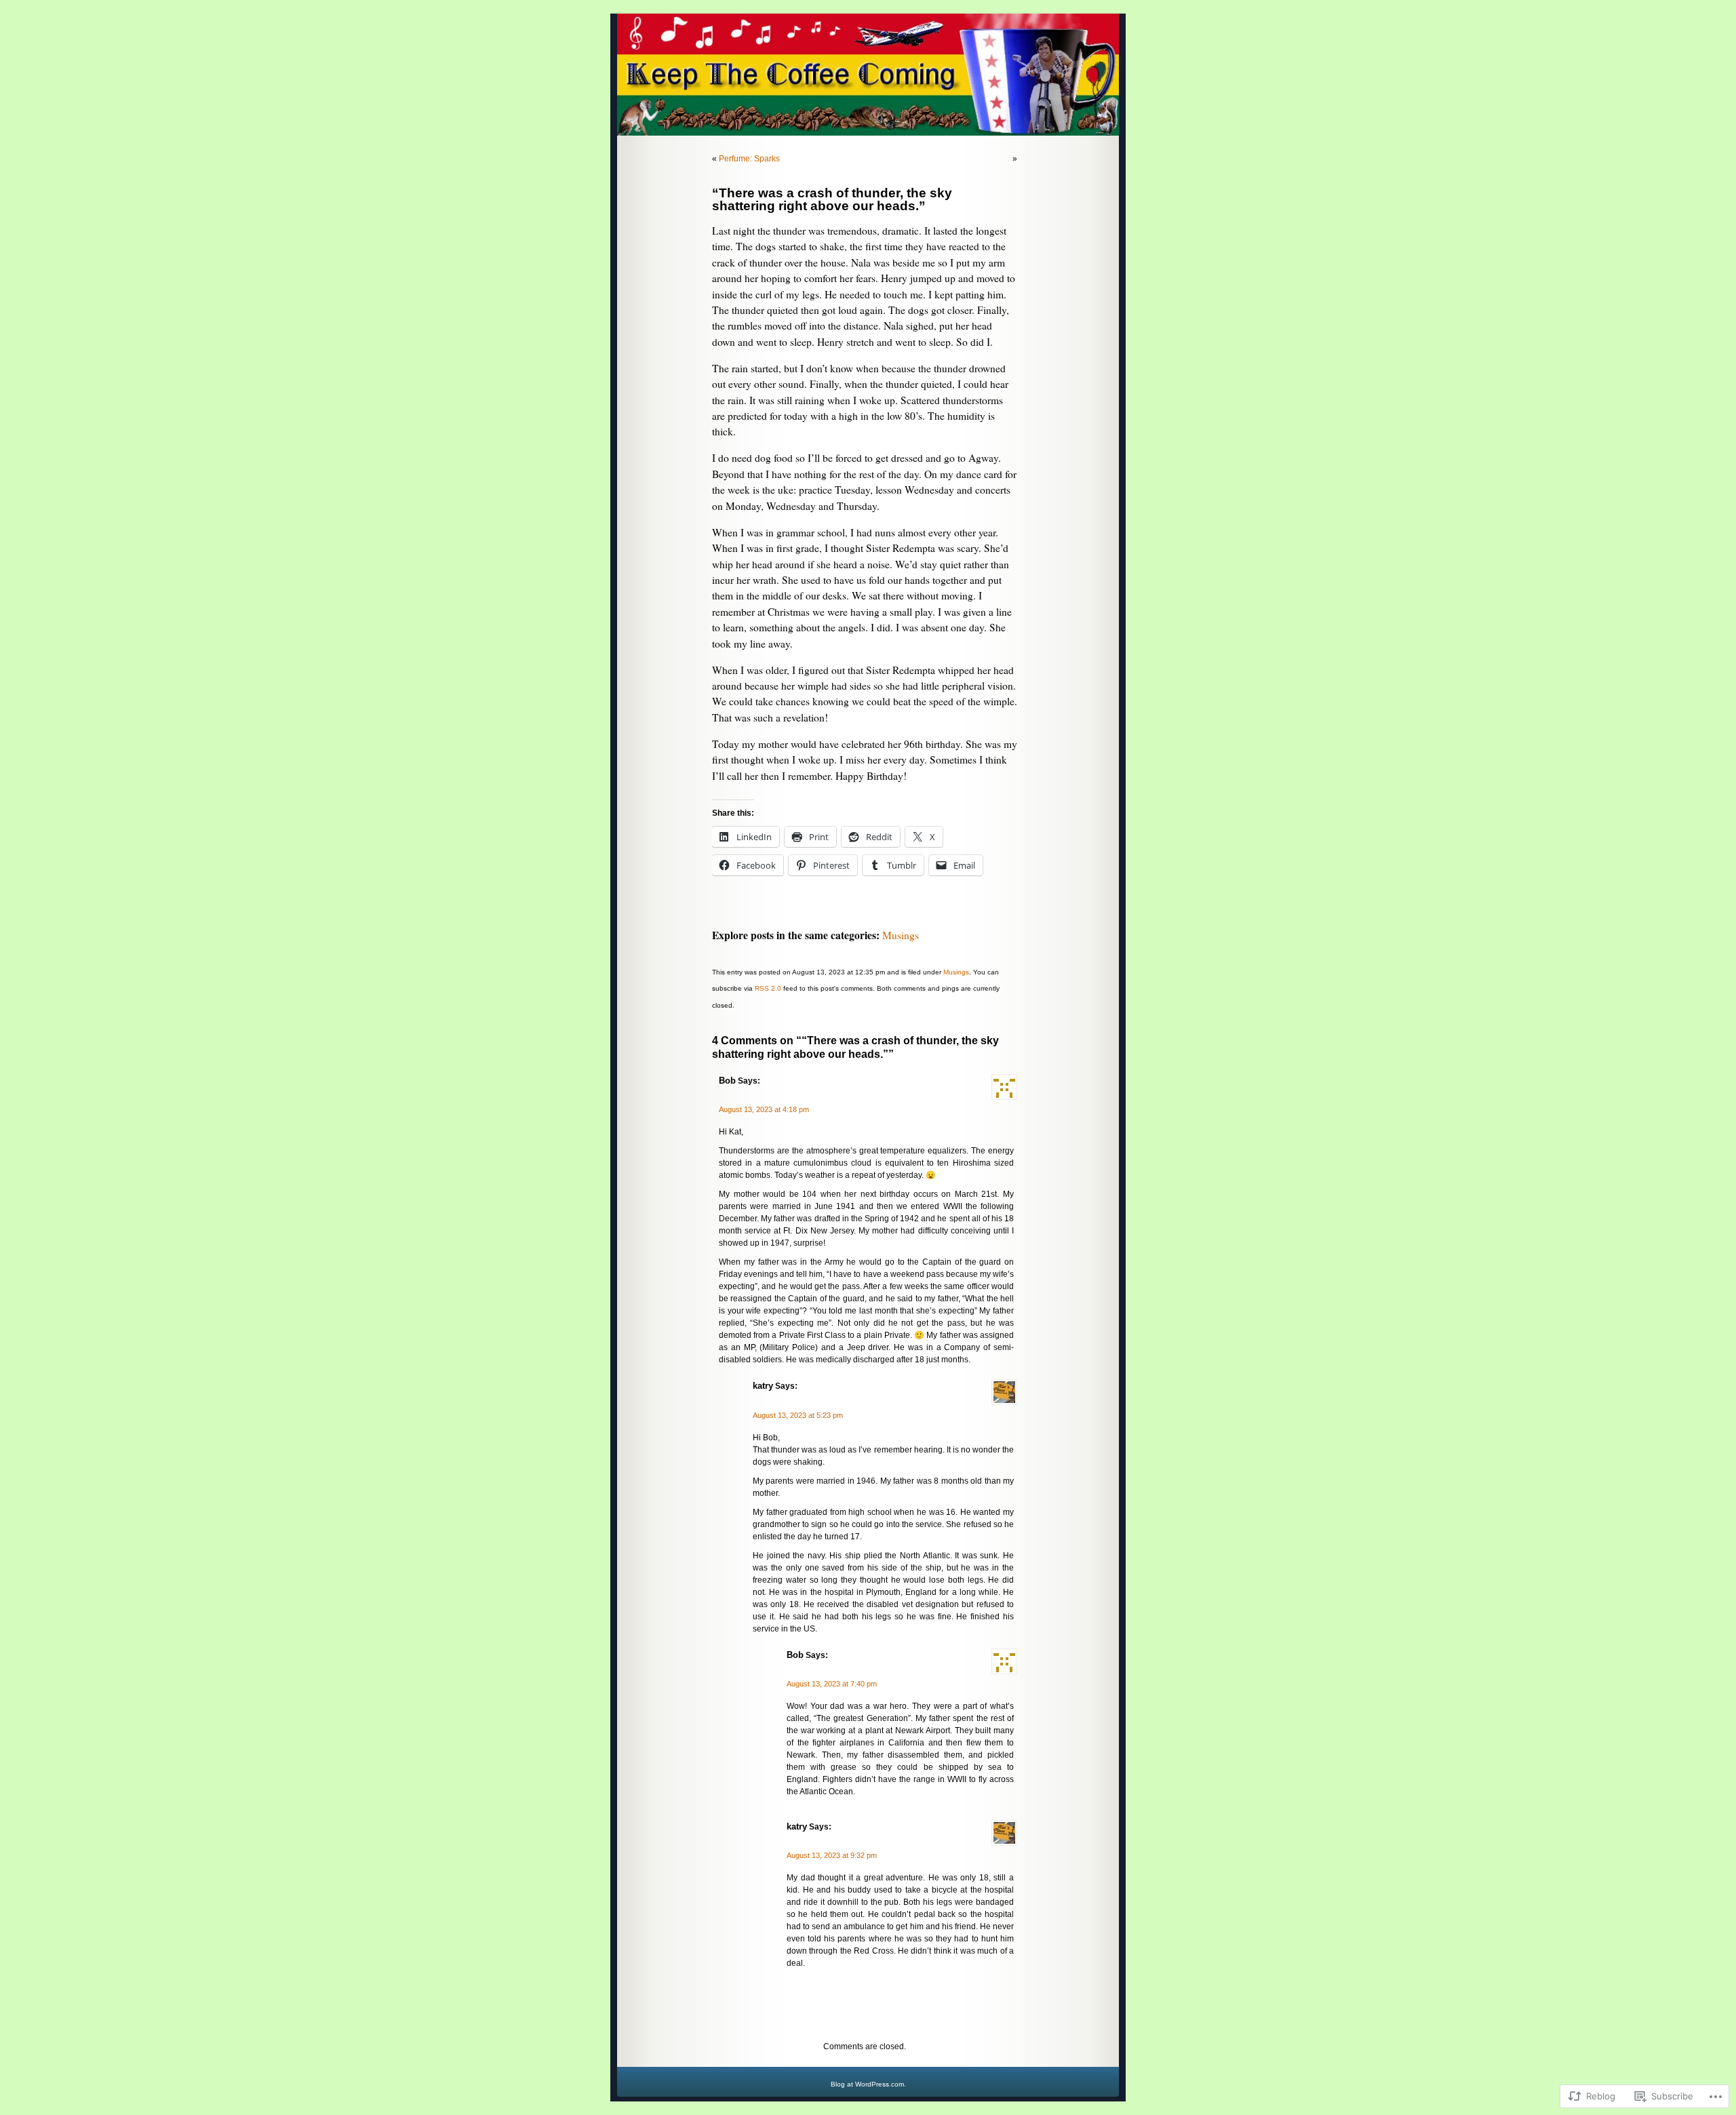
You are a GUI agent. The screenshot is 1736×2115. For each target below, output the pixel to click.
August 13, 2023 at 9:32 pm (832, 1855)
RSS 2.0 (768, 988)
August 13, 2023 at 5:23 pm (798, 1415)
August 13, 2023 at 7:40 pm (832, 1684)
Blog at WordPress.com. (868, 2084)
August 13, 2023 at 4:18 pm (764, 1109)
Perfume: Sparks (749, 159)
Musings (901, 935)
